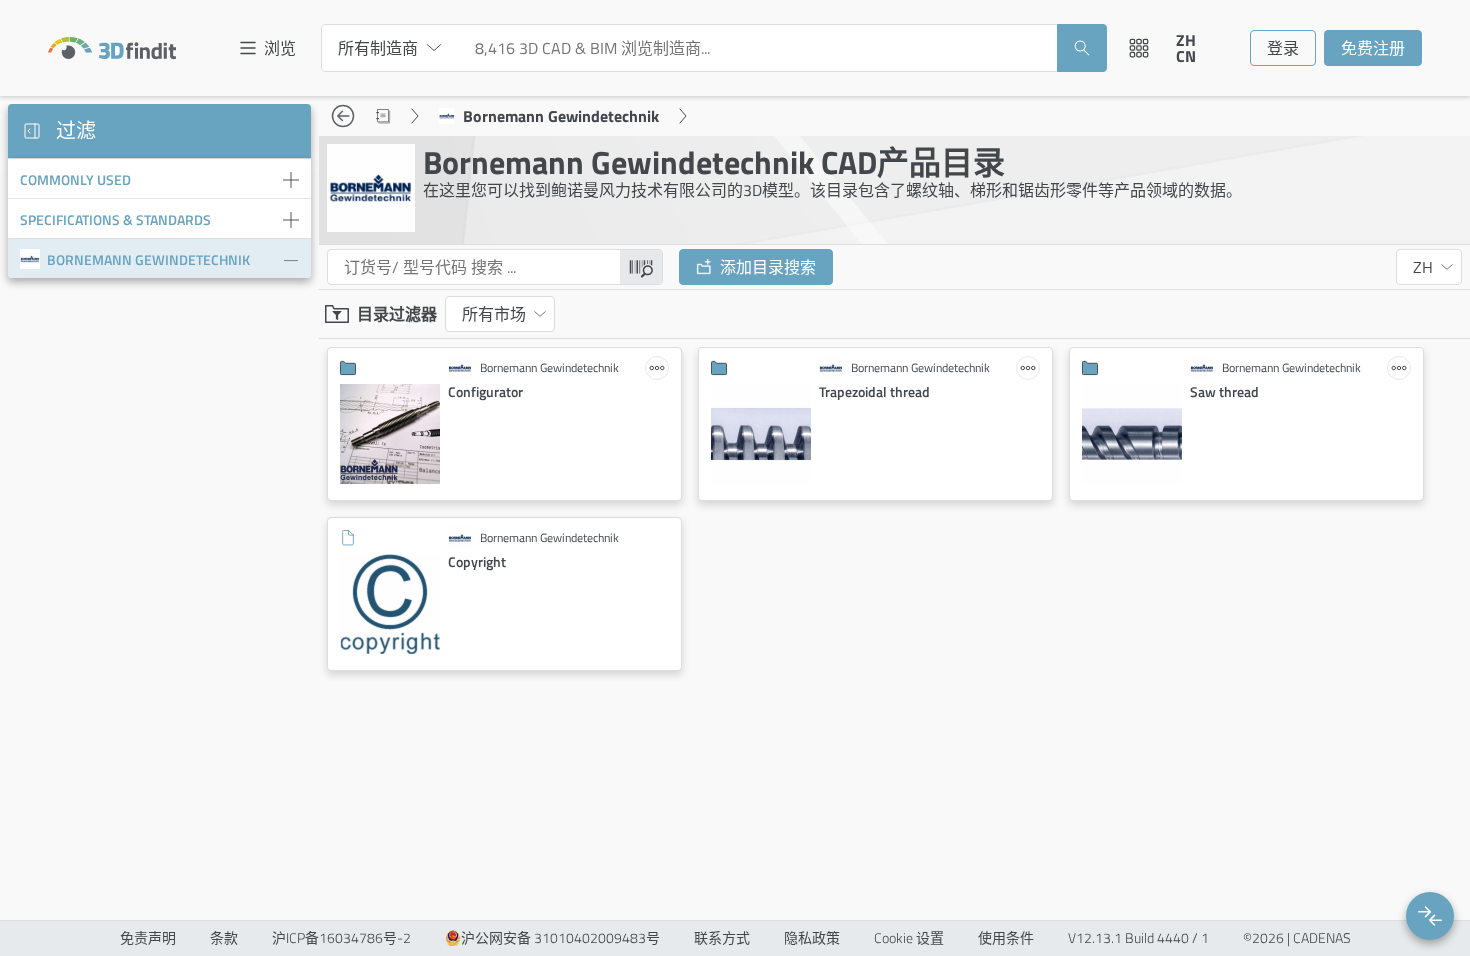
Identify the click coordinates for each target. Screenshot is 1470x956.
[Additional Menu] (1139, 48)
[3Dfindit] (112, 48)
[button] (1430, 916)
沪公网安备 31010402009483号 (560, 938)
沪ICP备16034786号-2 (341, 938)
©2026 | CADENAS (1297, 938)
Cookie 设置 (909, 938)
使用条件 (1006, 938)
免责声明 (148, 938)
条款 (224, 938)
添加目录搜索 (768, 267)
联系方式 (722, 938)
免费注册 (1373, 48)
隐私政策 (812, 938)
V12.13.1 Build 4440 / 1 (1138, 938)
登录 (1283, 48)
